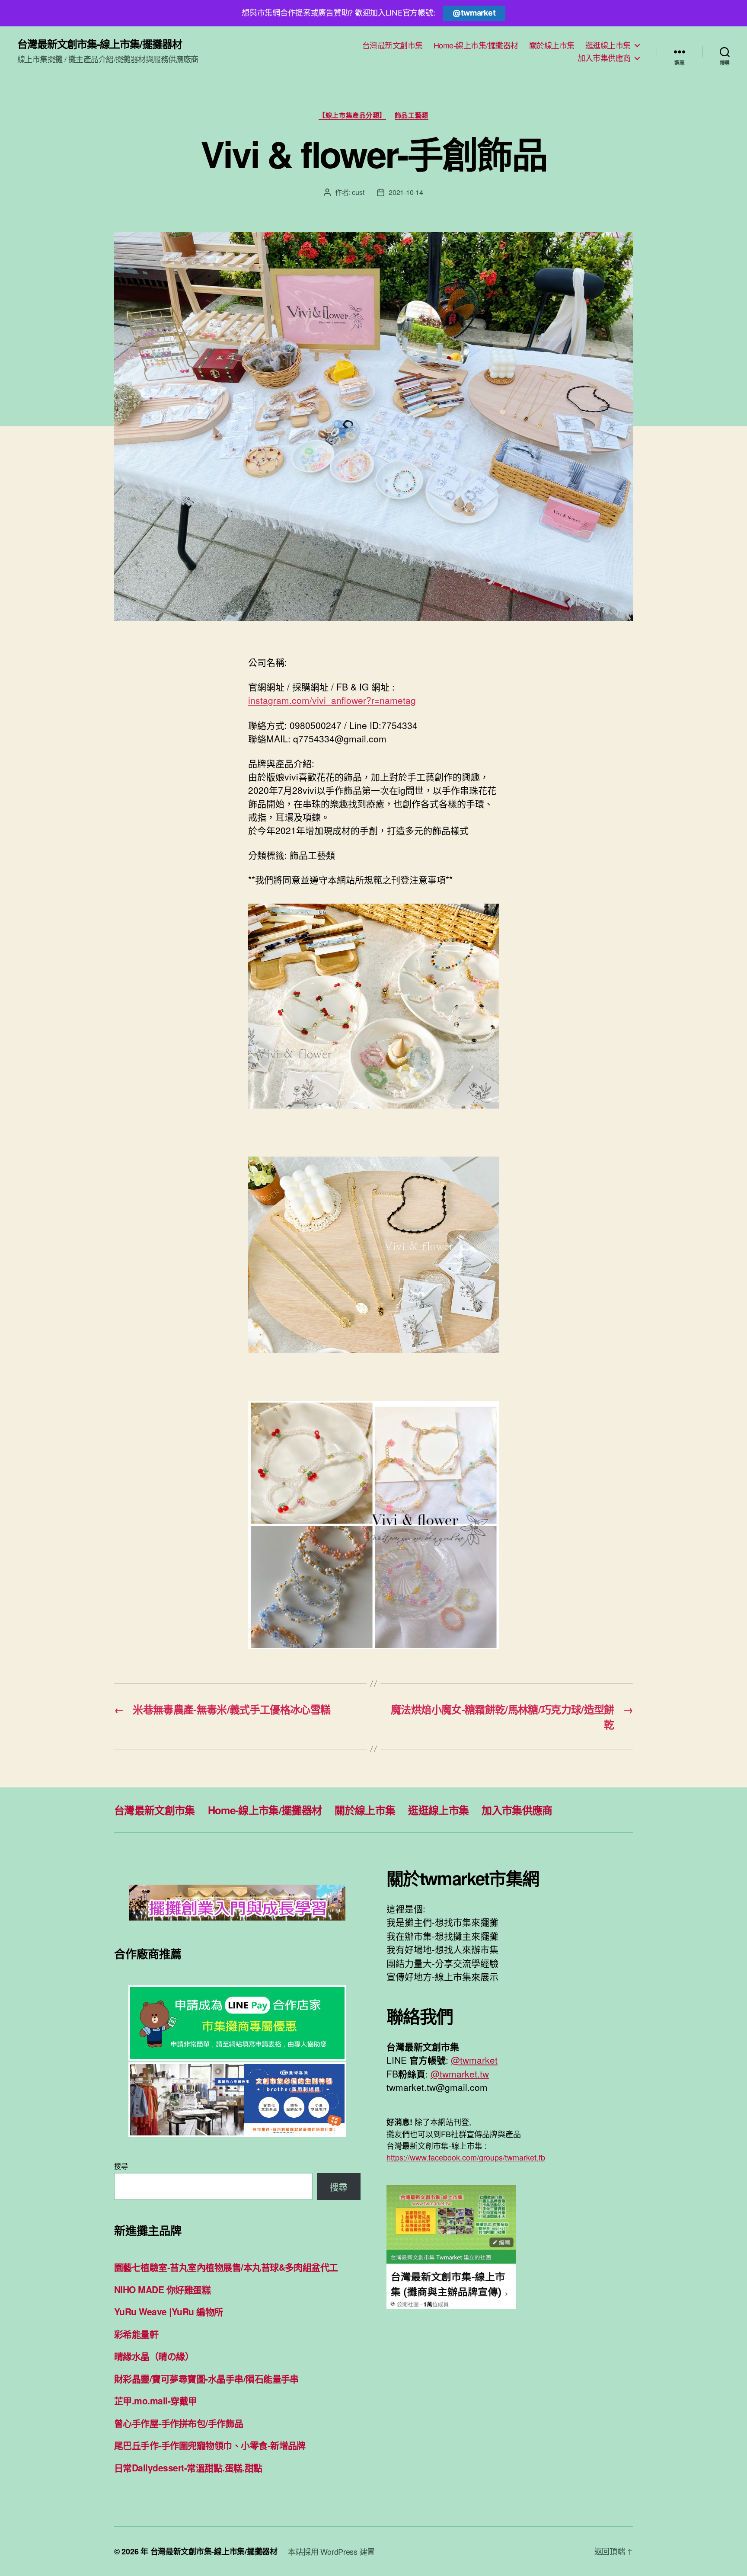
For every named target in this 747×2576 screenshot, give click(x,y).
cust (358, 192)
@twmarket (474, 13)
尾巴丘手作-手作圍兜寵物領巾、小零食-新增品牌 (210, 2445)
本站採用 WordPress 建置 (331, 2551)
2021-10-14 (406, 192)
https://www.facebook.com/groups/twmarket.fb (466, 2157)
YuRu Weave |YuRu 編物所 (169, 2311)
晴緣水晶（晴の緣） (154, 2356)
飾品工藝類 (412, 115)
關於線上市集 (552, 45)
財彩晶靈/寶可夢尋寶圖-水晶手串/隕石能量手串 (206, 2378)
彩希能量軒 (136, 2334)
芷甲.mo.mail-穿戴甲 (156, 2400)
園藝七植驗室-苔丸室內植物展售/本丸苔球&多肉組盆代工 (226, 2267)
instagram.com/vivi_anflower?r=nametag (332, 700)
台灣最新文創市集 (393, 45)
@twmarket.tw (460, 2074)
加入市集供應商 (604, 58)
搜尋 (121, 2166)
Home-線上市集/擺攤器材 (476, 45)
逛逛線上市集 (608, 45)
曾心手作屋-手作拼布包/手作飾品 (179, 2423)
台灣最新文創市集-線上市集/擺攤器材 (100, 44)
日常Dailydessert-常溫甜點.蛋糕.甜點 (188, 2467)
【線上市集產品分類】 (352, 115)
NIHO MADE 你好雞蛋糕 (162, 2289)
